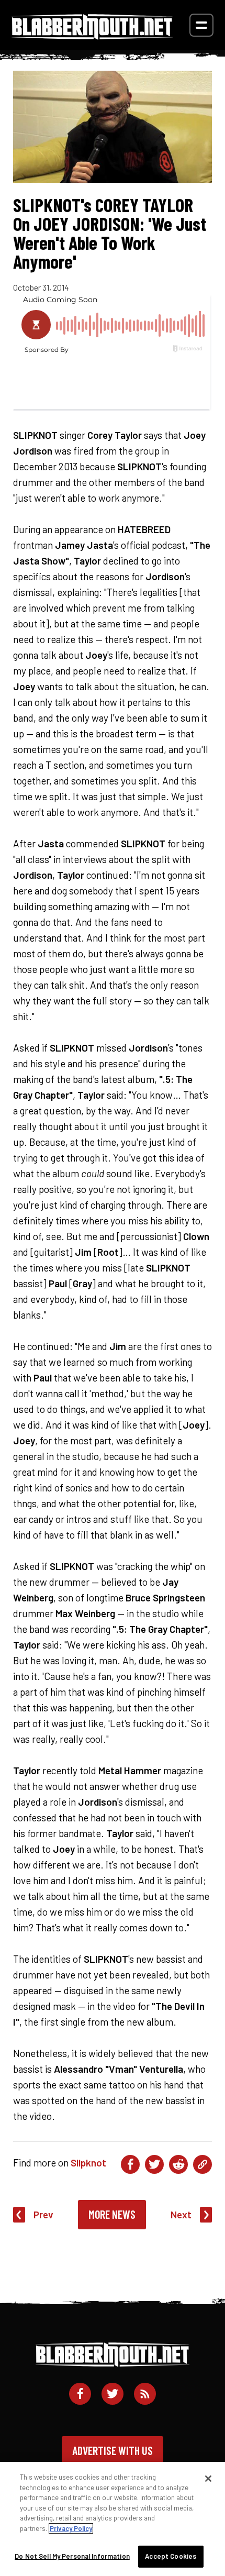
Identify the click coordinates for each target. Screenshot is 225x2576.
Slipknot (88, 2163)
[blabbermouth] (92, 36)
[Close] (208, 2479)
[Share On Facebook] (130, 2164)
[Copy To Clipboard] (203, 2164)
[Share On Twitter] (154, 2164)
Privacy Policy (71, 2528)
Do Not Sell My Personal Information (72, 2556)
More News (112, 2214)
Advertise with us (113, 2450)
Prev (43, 2214)
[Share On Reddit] (178, 2164)
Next (181, 2214)
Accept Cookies (171, 2556)
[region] (113, 2519)
